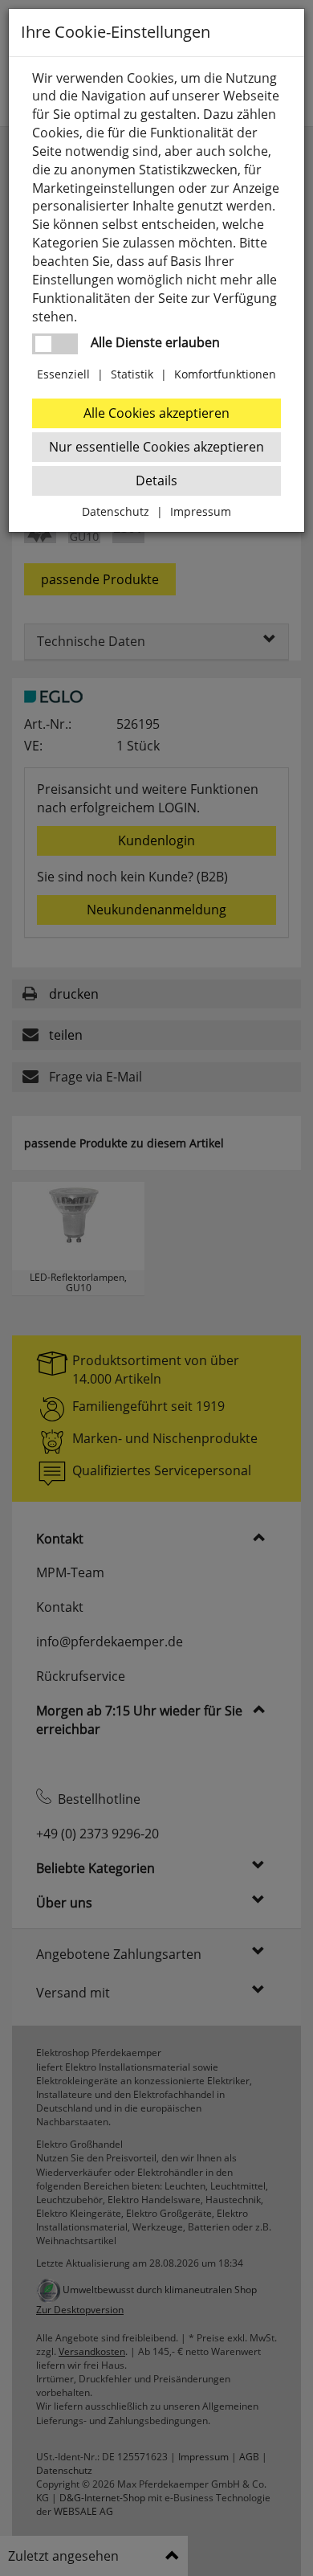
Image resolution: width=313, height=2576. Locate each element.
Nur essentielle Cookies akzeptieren (156, 447)
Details (156, 480)
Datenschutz (116, 511)
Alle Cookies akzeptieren (156, 413)
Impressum (201, 511)
